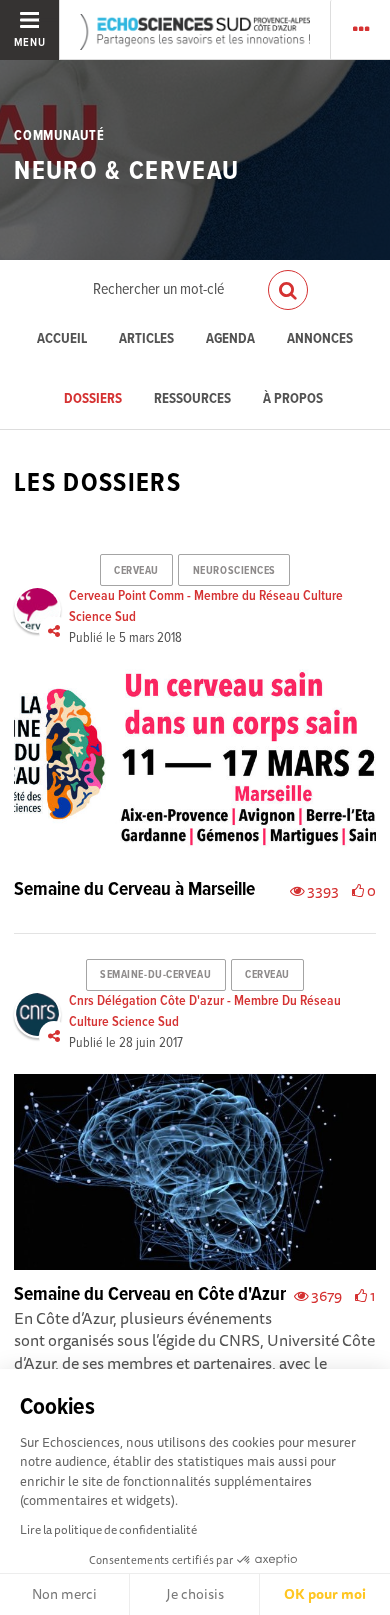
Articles (146, 339)
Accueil (62, 339)
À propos (293, 399)
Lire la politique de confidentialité (108, 1529)
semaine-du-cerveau (155, 975)
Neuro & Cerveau (126, 172)
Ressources (192, 399)
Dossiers (93, 399)
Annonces (320, 339)
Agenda (230, 339)
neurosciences (234, 571)
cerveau (136, 571)
